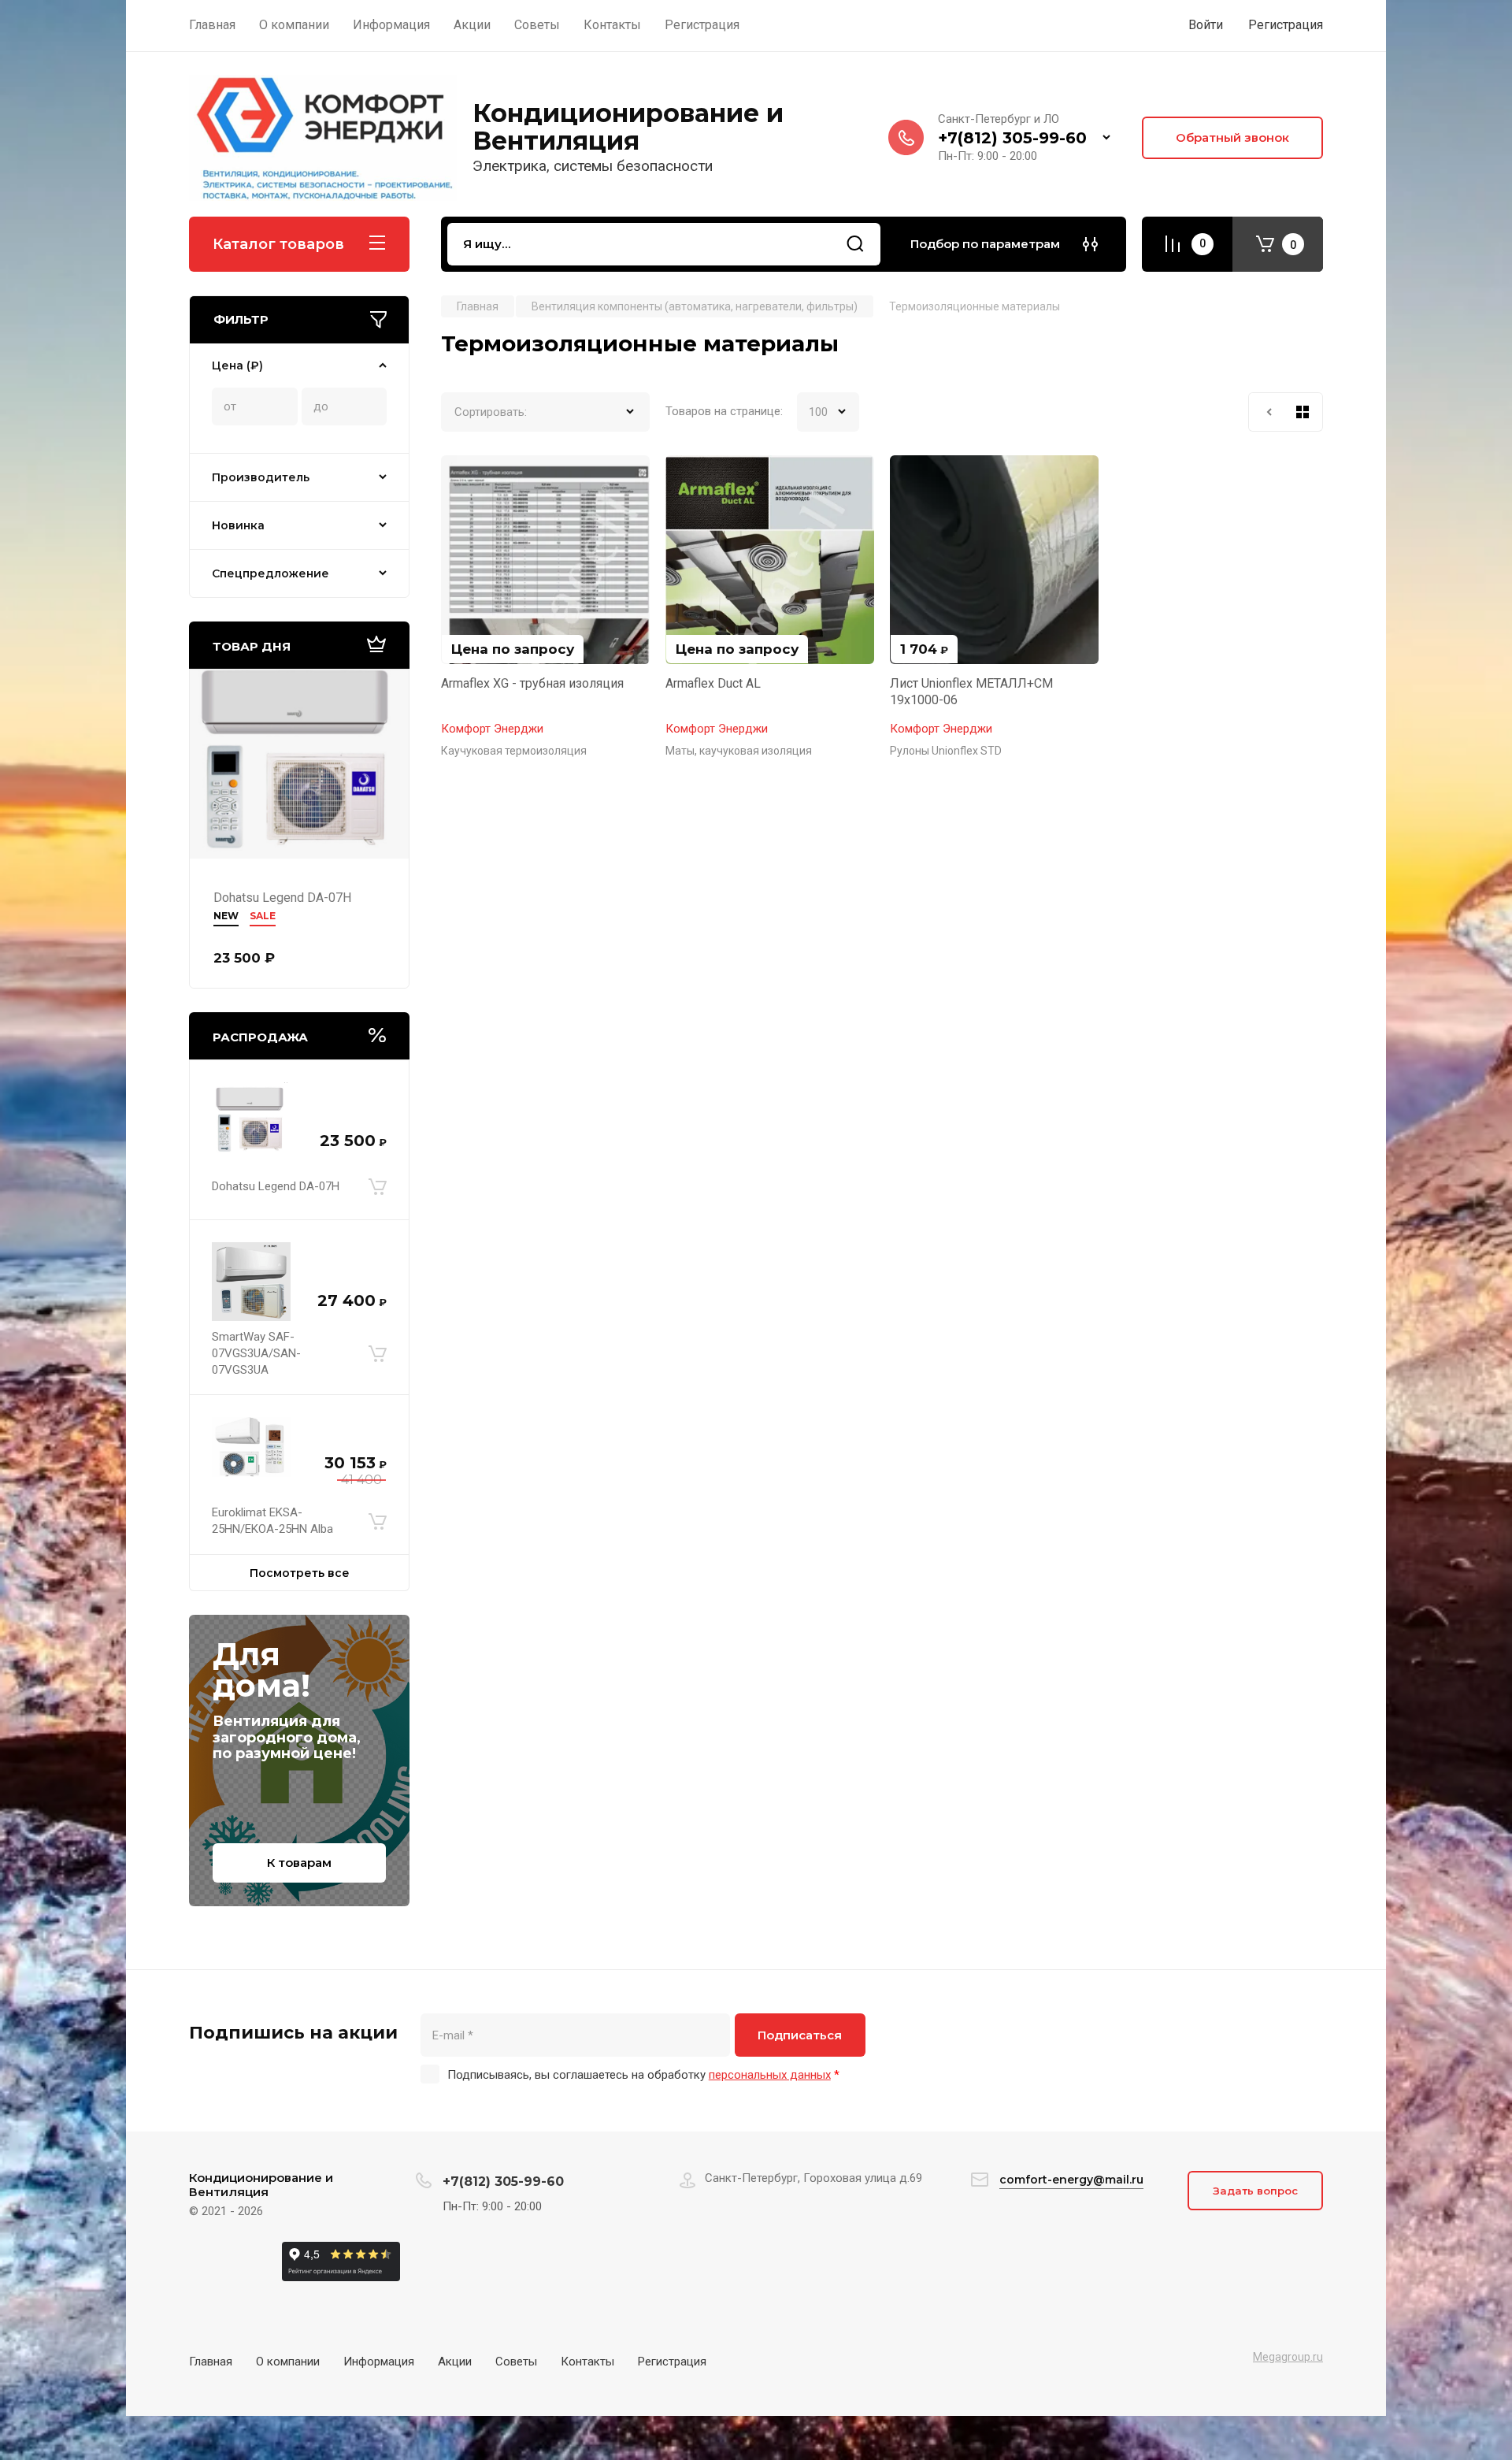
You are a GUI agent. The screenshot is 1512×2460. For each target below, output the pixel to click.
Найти (855, 244)
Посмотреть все (300, 1573)
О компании (288, 2362)
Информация (379, 2362)
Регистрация (1286, 25)
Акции (455, 2362)
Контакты (587, 2362)
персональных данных (770, 2075)
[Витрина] (1303, 412)
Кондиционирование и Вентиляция (628, 127)
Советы (516, 2362)
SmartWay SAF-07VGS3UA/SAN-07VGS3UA (256, 1353)
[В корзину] (378, 1186)
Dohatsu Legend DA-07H (282, 898)
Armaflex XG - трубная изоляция (532, 683)
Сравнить (462, 477)
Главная (211, 2362)
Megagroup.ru (1288, 2357)
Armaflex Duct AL (713, 683)
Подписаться (800, 2035)
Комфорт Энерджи (492, 729)
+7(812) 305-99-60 (1012, 138)
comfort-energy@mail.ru (1071, 2180)
